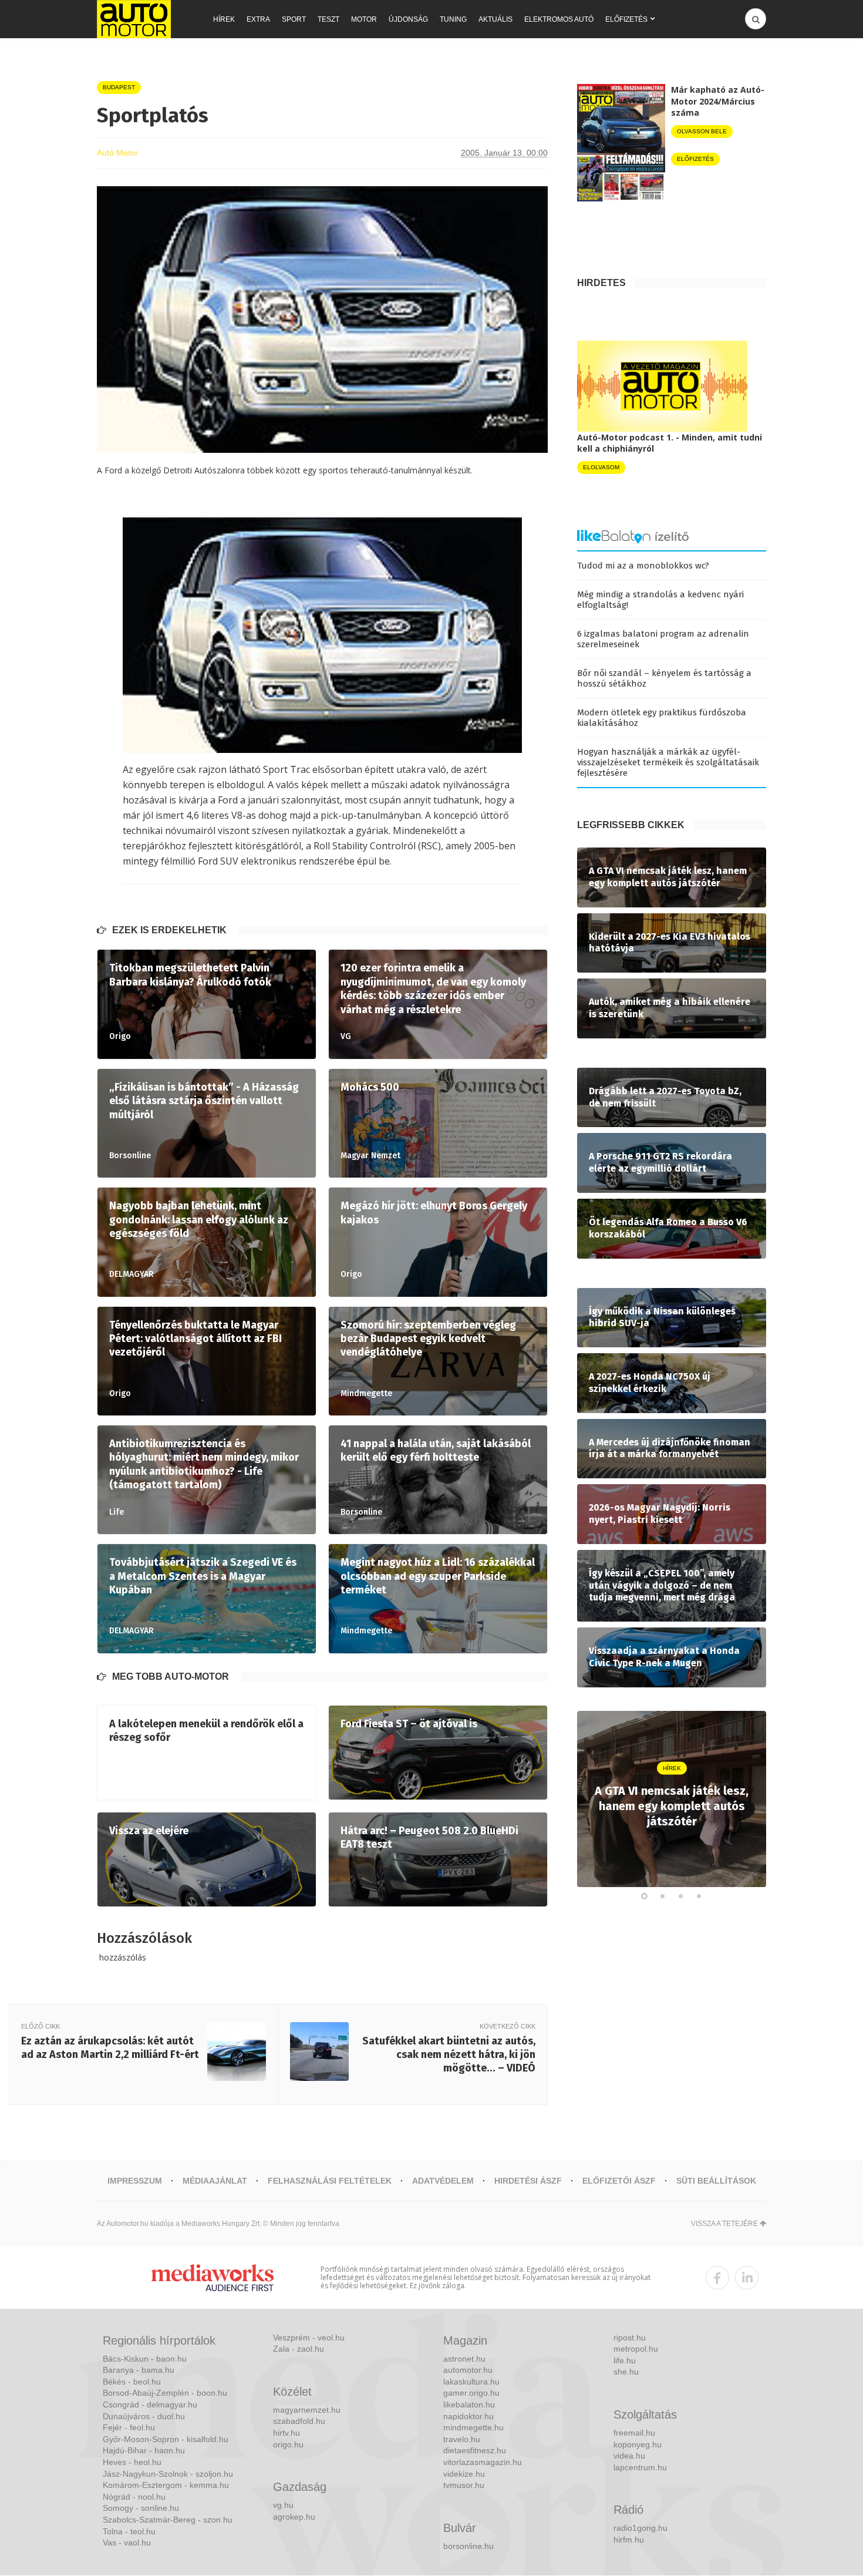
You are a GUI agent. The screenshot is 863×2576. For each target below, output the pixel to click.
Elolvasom (601, 467)
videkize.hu (464, 2474)
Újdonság (408, 19)
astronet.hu (464, 2359)
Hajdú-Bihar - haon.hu (144, 2450)
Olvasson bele (702, 131)
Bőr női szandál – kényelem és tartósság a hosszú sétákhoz (664, 678)
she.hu (626, 2372)
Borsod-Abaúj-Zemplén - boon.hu (165, 2393)
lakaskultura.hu (471, 2382)
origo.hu (288, 2444)
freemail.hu (634, 2433)
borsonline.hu (468, 2546)
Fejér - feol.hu (129, 2427)
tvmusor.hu (464, 2485)
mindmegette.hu (473, 2427)
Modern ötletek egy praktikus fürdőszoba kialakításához (662, 718)
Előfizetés (626, 19)
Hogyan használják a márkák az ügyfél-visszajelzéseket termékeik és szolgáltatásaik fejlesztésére (668, 762)
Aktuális (495, 19)
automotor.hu (468, 2370)
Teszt (328, 19)
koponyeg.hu (638, 2444)
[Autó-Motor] (134, 19)
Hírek (224, 19)
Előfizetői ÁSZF (619, 2181)
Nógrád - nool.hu (134, 2497)
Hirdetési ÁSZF (528, 2181)
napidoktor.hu (468, 2416)
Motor (364, 19)
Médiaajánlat (215, 2181)
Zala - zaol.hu (299, 2349)
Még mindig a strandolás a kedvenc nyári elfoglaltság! (660, 600)
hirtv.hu (286, 2433)
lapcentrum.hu (640, 2467)
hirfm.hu (629, 2540)
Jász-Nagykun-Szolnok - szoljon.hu (168, 2474)
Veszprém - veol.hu (309, 2338)
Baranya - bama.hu (139, 2370)
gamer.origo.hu (471, 2393)
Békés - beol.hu (132, 2382)
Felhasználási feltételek (330, 2181)
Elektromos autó (559, 19)
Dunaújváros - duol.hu (144, 2416)
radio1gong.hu (640, 2528)
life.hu (625, 2360)
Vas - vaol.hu (127, 2543)
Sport (294, 19)
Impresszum (135, 2181)
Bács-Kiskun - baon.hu (145, 2359)
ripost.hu (630, 2338)
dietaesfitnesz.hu (475, 2450)
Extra (258, 19)
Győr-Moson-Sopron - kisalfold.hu (166, 2439)
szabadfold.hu (299, 2421)
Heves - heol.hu (132, 2462)
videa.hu (629, 2456)
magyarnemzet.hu (307, 2410)
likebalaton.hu (469, 2405)
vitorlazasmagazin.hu (483, 2462)
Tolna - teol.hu (129, 2531)
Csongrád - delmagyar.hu (150, 2405)
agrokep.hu (294, 2517)
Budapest (119, 87)
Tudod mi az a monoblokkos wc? (643, 566)
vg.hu (283, 2505)
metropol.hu (636, 2349)
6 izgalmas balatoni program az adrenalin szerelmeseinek (663, 639)
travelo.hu (462, 2439)
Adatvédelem (443, 2181)
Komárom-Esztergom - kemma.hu (166, 2485)
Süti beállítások (716, 2181)
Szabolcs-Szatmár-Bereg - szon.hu (168, 2520)
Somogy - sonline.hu (141, 2508)
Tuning (453, 19)
